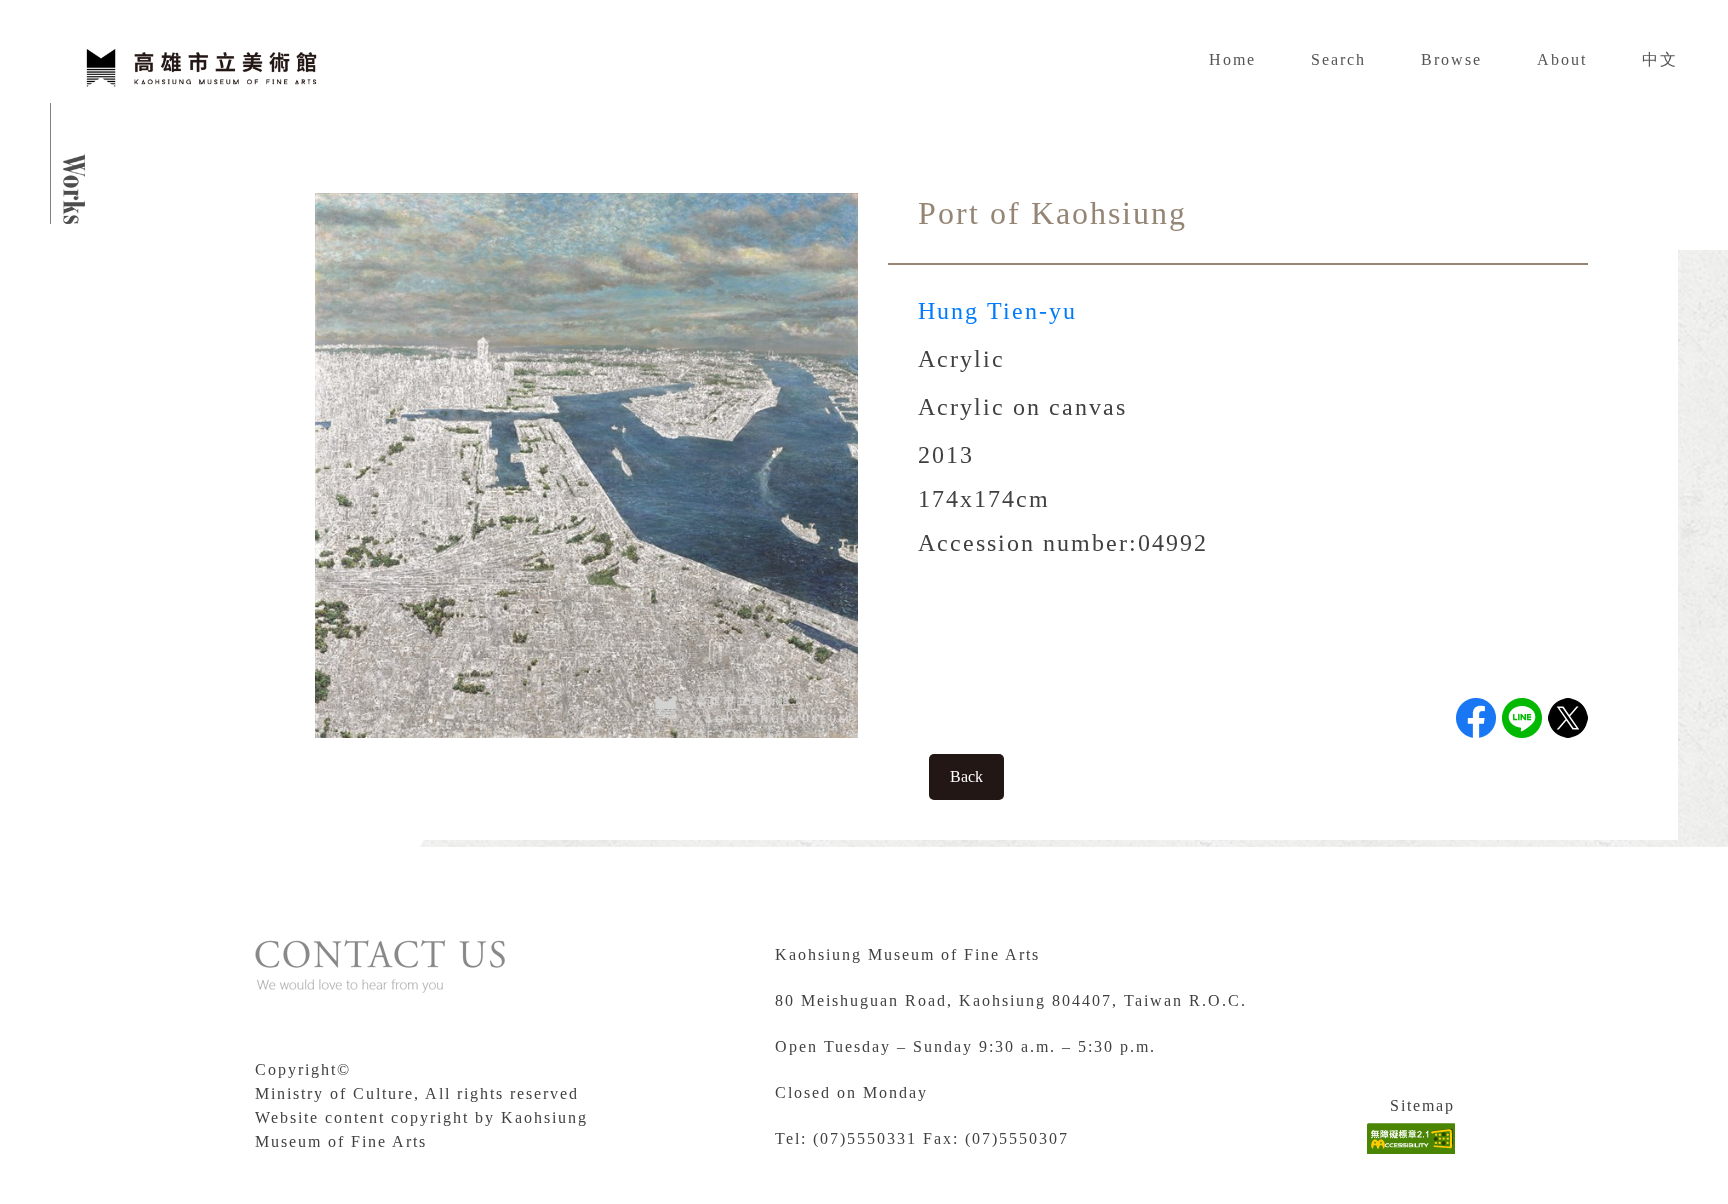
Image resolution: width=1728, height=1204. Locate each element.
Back (966, 776)
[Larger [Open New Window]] (586, 463)
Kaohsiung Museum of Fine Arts (907, 954)
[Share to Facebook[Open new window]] (1476, 718)
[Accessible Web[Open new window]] (1411, 1138)
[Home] (200, 65)
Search (1338, 59)
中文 (1660, 59)
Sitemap (1422, 1105)
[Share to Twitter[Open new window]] (1568, 718)
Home (1232, 59)
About (1562, 59)
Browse (1451, 59)
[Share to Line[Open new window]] (1522, 718)
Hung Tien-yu (997, 311)
